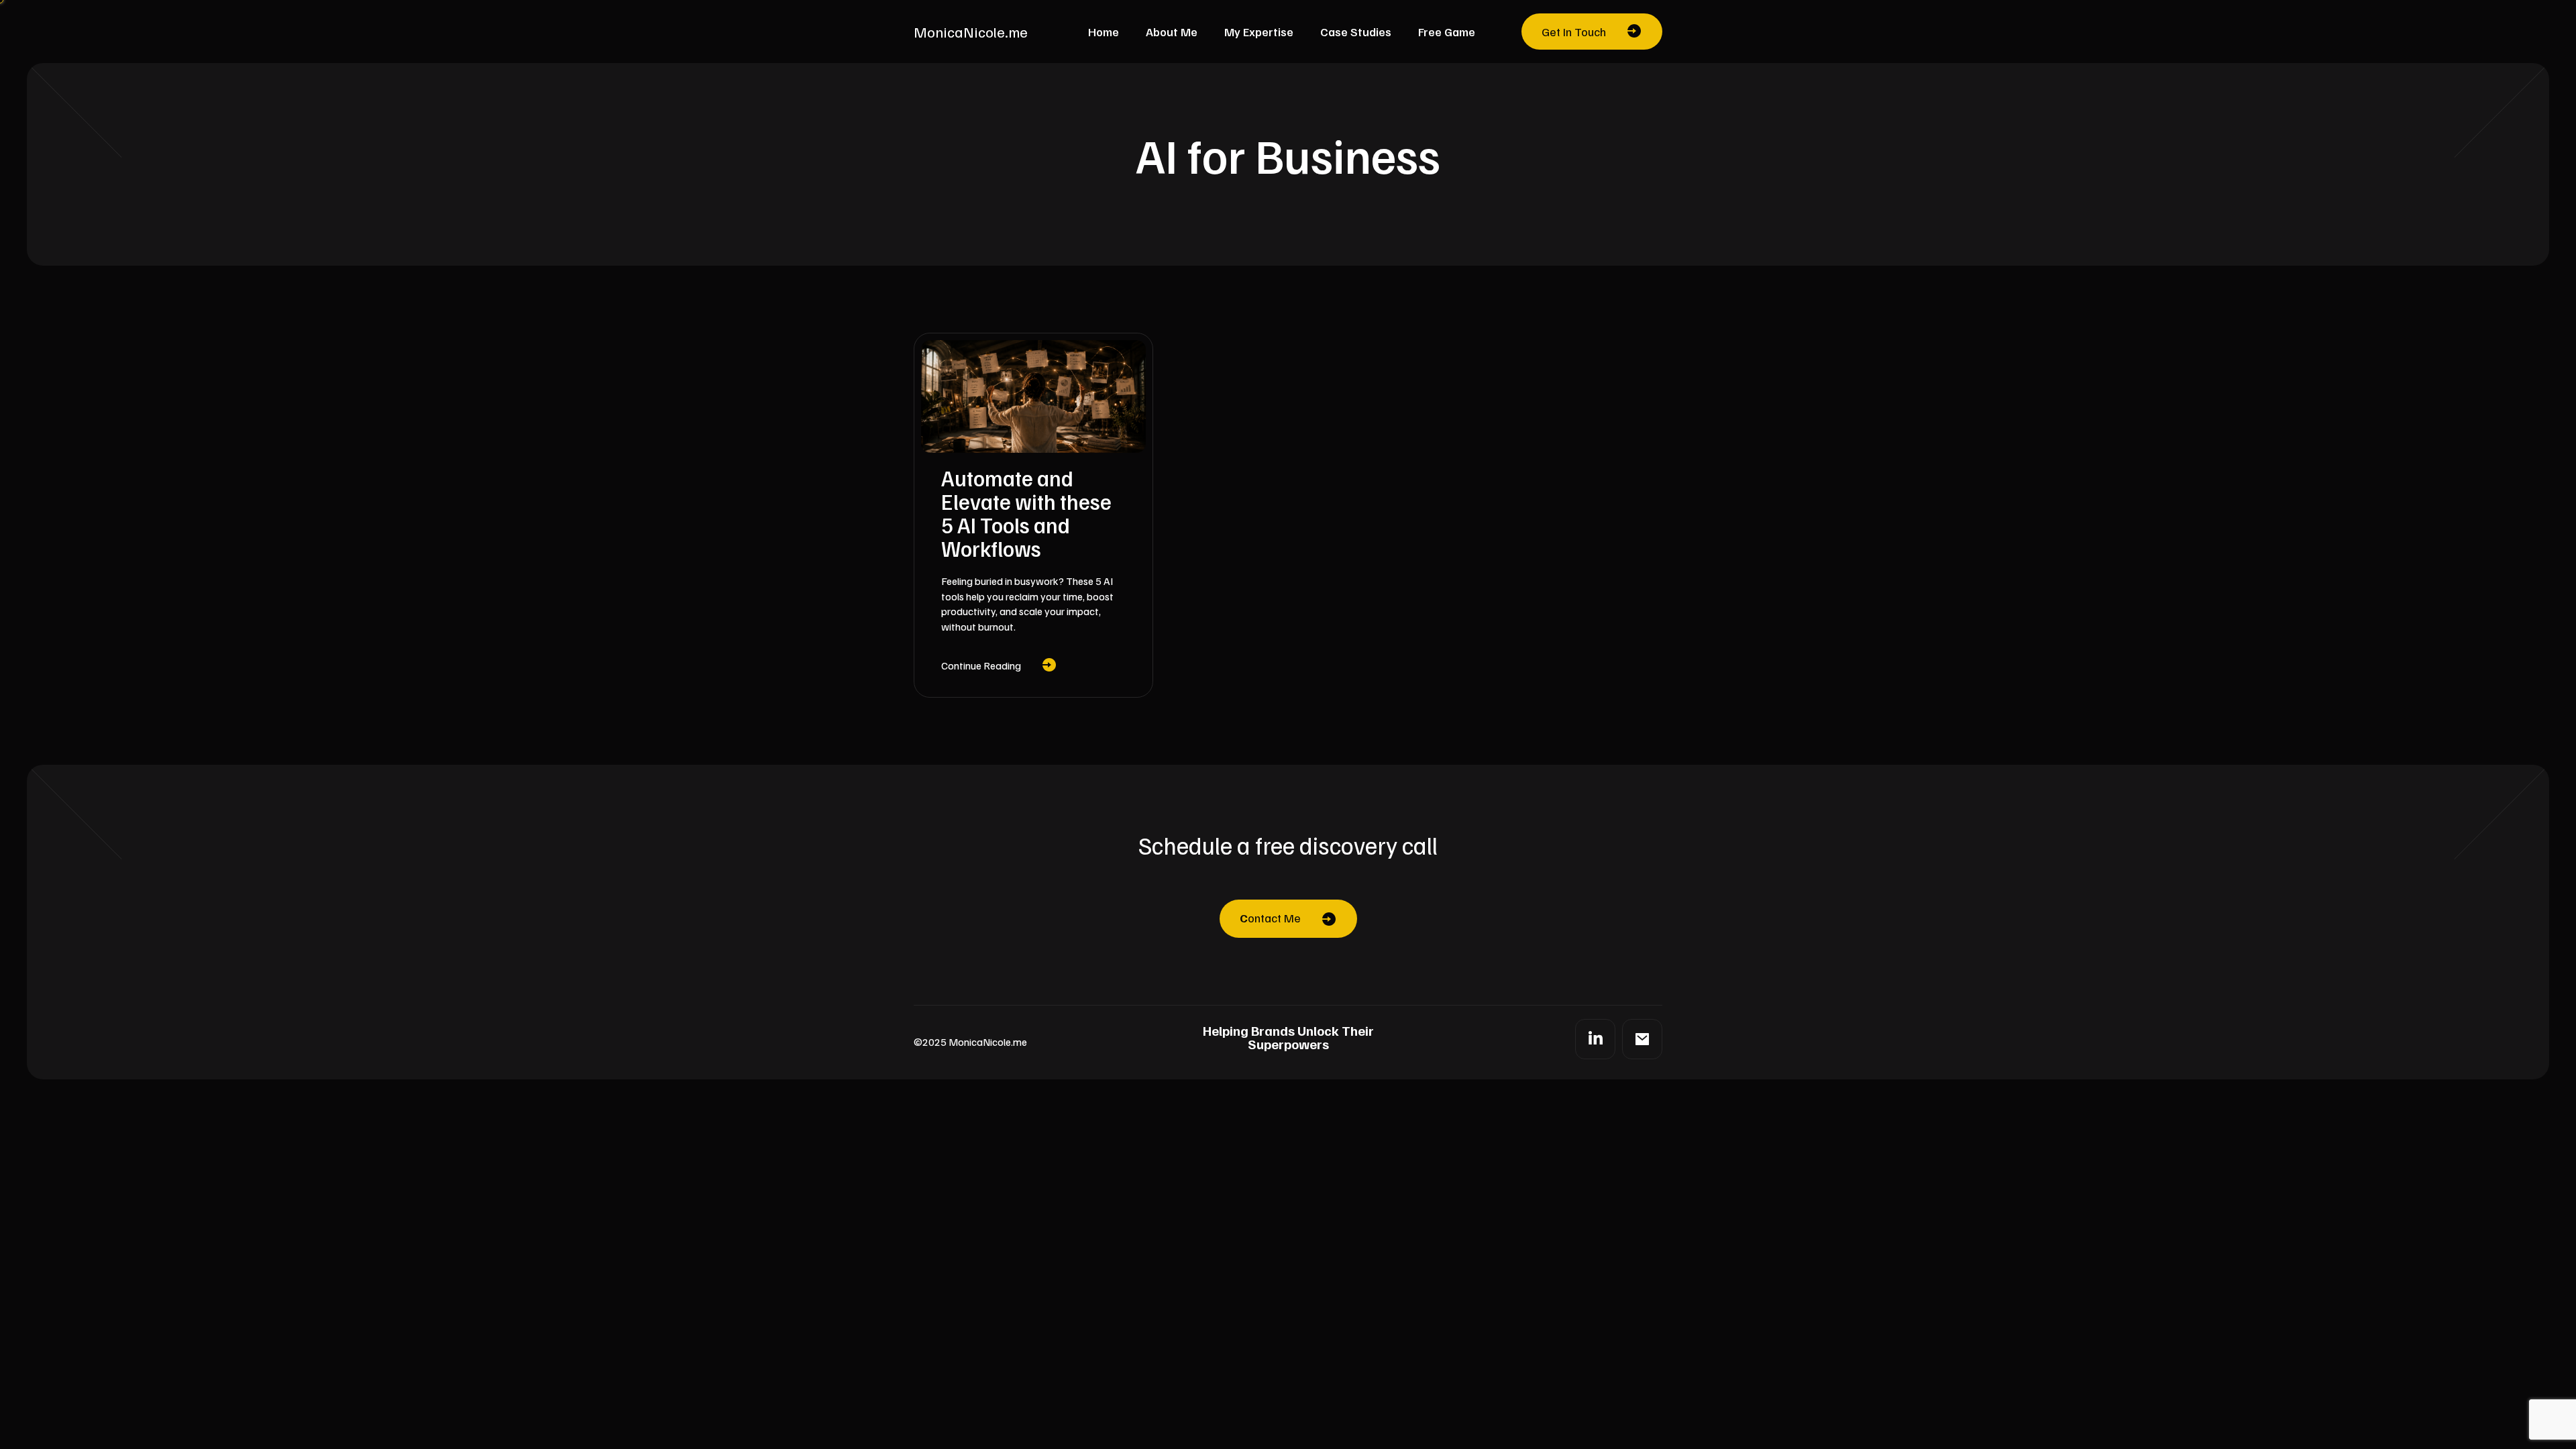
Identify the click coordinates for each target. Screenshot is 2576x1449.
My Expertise (1259, 32)
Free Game (1447, 32)
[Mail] (1642, 1039)
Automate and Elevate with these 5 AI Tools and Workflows (1026, 513)
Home (1104, 32)
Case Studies (1356, 32)
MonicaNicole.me (971, 32)
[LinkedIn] (1595, 1039)
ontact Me (1270, 918)
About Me (1172, 32)
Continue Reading (981, 665)
